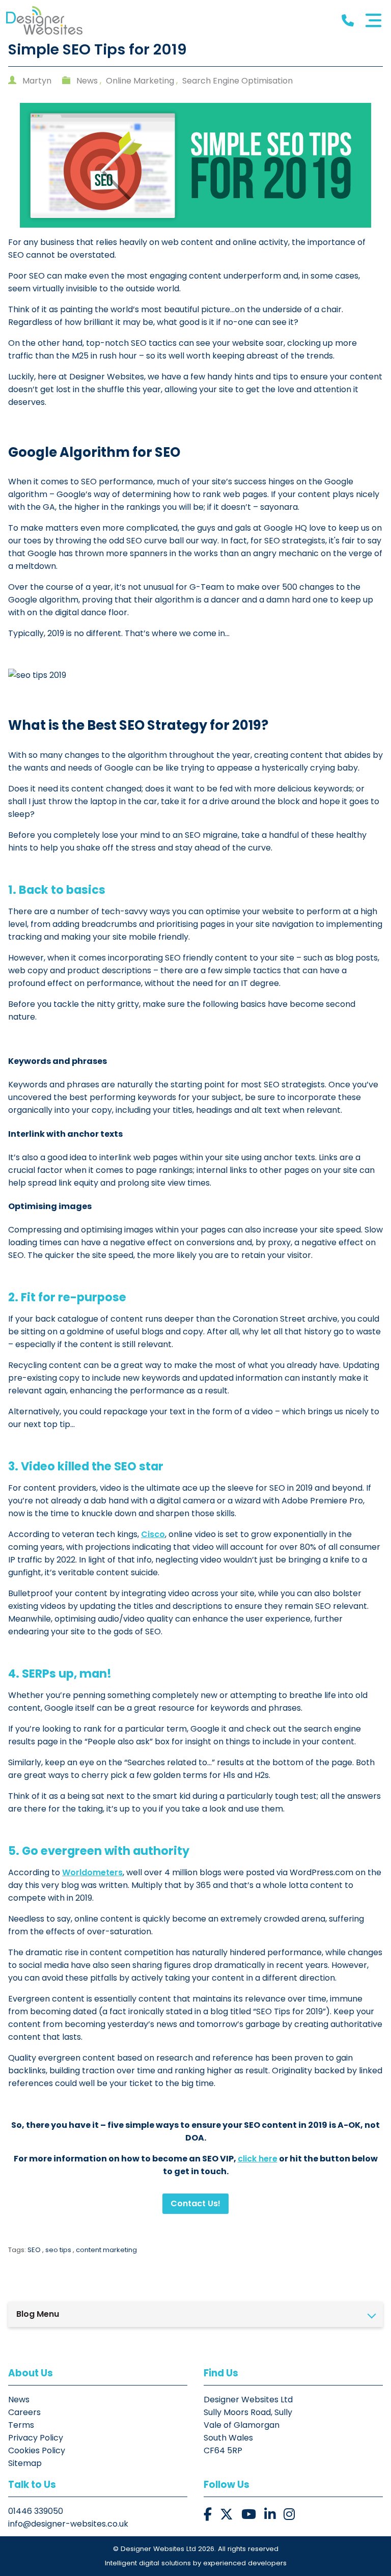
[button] (208, 2515)
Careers (24, 2412)
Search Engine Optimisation (238, 81)
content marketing (106, 2250)
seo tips (58, 2250)
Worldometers (92, 1872)
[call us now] (348, 21)
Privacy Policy (36, 2438)
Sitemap (25, 2463)
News (87, 81)
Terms (21, 2425)
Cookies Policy (37, 2450)
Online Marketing (140, 81)
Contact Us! (195, 2203)
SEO (34, 2250)
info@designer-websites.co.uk (68, 2524)
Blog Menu (38, 2314)
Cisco (153, 1534)
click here (258, 2159)
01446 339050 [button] (36, 2511)
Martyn (37, 81)
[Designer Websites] (44, 20)
